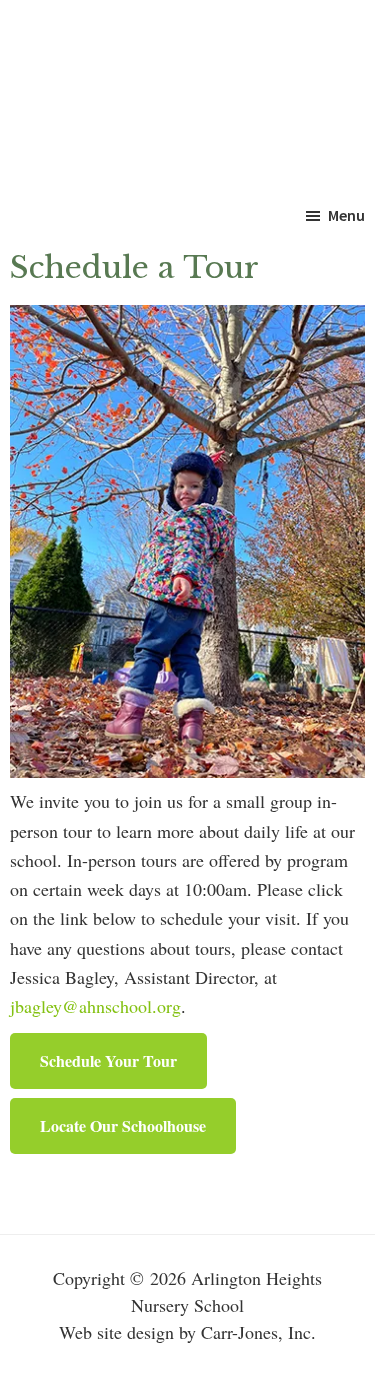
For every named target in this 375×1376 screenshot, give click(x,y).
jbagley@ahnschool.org (95, 1006)
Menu (346, 215)
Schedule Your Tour (108, 1060)
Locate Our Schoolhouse (123, 1125)
